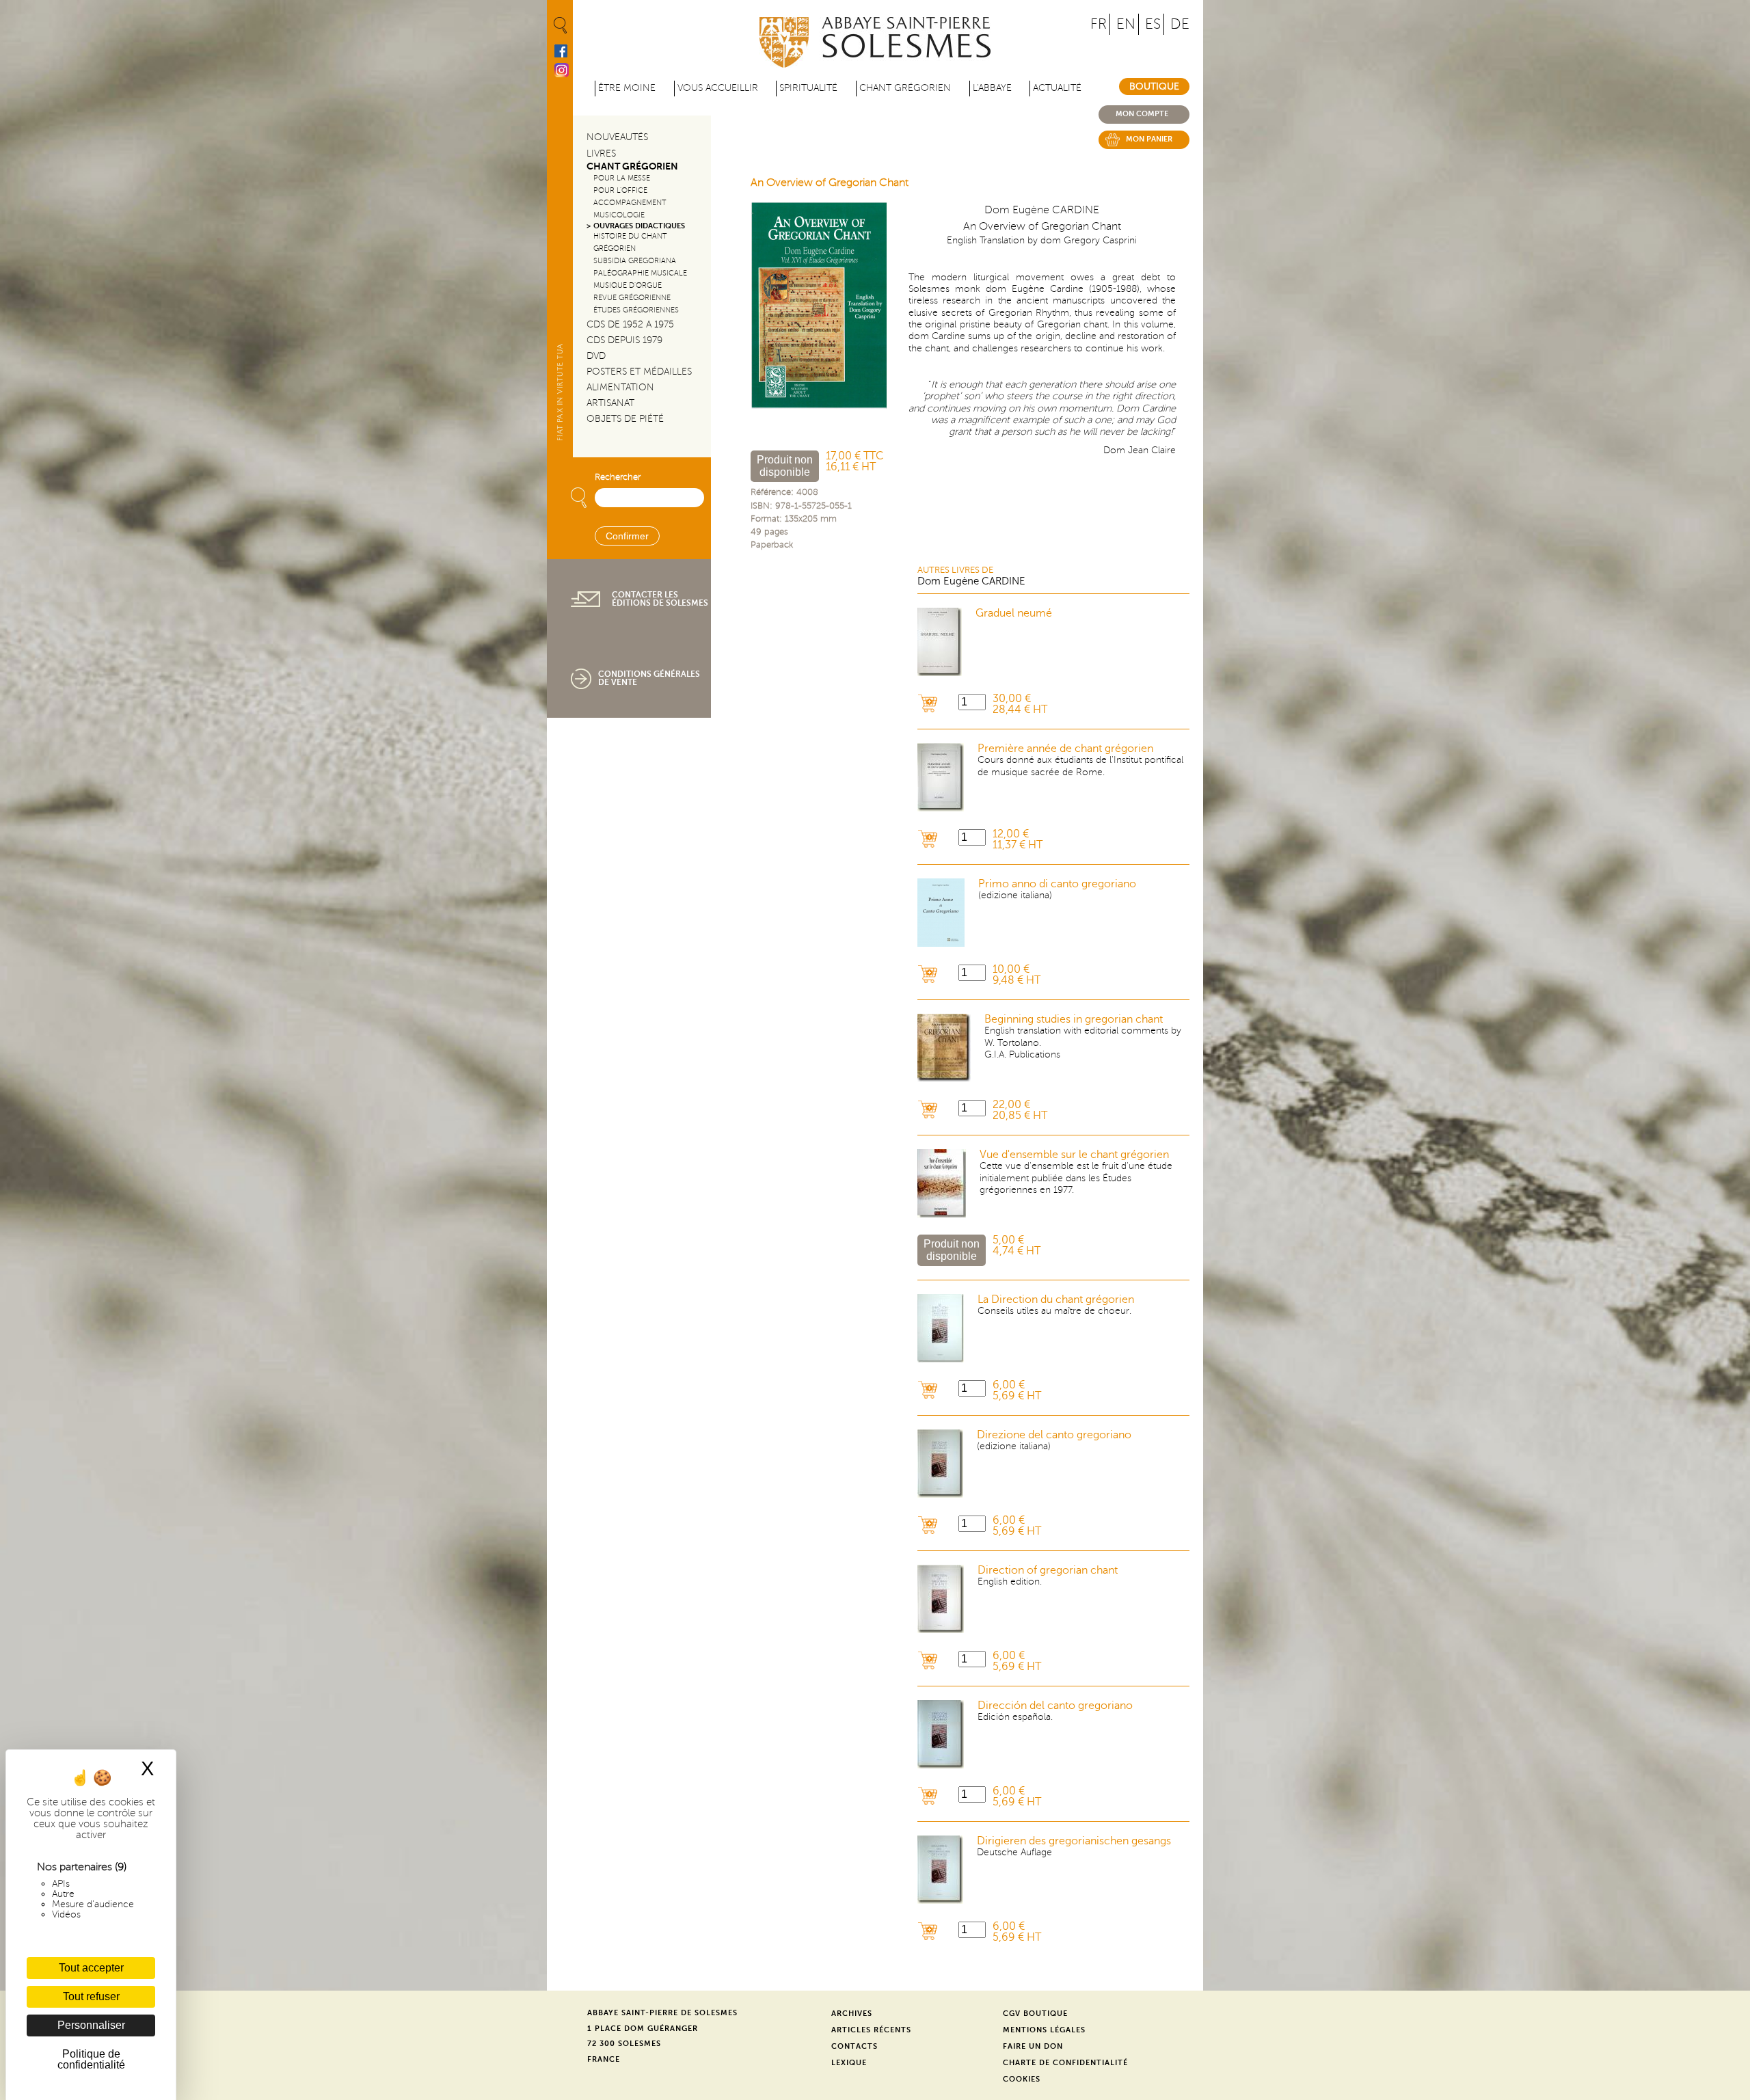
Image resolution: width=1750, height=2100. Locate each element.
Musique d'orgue (628, 285)
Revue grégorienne (632, 298)
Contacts (854, 2046)
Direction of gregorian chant (1048, 1570)
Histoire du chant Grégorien (630, 242)
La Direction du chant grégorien (1056, 1300)
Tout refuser (91, 1996)
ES (1153, 24)
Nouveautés (617, 137)
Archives (852, 2014)
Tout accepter (91, 1968)
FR (1099, 24)
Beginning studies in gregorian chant (1074, 1019)
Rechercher (618, 477)
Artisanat (610, 403)
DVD (596, 356)
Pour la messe (622, 178)
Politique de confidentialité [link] (91, 2059)
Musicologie (619, 215)
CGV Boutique (1035, 2014)
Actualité (1057, 88)
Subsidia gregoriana (635, 261)
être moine (627, 88)
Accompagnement (630, 203)
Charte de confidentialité (1065, 2063)
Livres (601, 153)
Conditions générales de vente (649, 678)
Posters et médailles (639, 372)
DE (1180, 24)
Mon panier (1149, 139)
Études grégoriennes (636, 310)
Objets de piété (625, 419)
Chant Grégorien (632, 166)
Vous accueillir (718, 88)
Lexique (849, 2063)
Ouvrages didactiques (639, 226)
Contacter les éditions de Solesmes (660, 599)
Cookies (1022, 2079)
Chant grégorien (905, 88)
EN (1126, 24)
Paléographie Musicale (640, 273)
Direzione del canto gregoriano (1054, 1435)
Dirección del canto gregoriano (1055, 1706)
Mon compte (1142, 114)
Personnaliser (91, 2025)
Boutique (1154, 86)
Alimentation (620, 387)
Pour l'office (620, 190)
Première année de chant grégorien (1065, 749)
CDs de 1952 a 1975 (630, 324)
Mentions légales (1044, 2030)
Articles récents (871, 2030)
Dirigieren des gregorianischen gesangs (1074, 1841)
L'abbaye (992, 88)
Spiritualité (808, 88)
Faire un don (1033, 2046)
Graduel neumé (1014, 613)
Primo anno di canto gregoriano (1057, 884)
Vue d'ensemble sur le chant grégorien (1074, 1155)
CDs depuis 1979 (624, 340)
